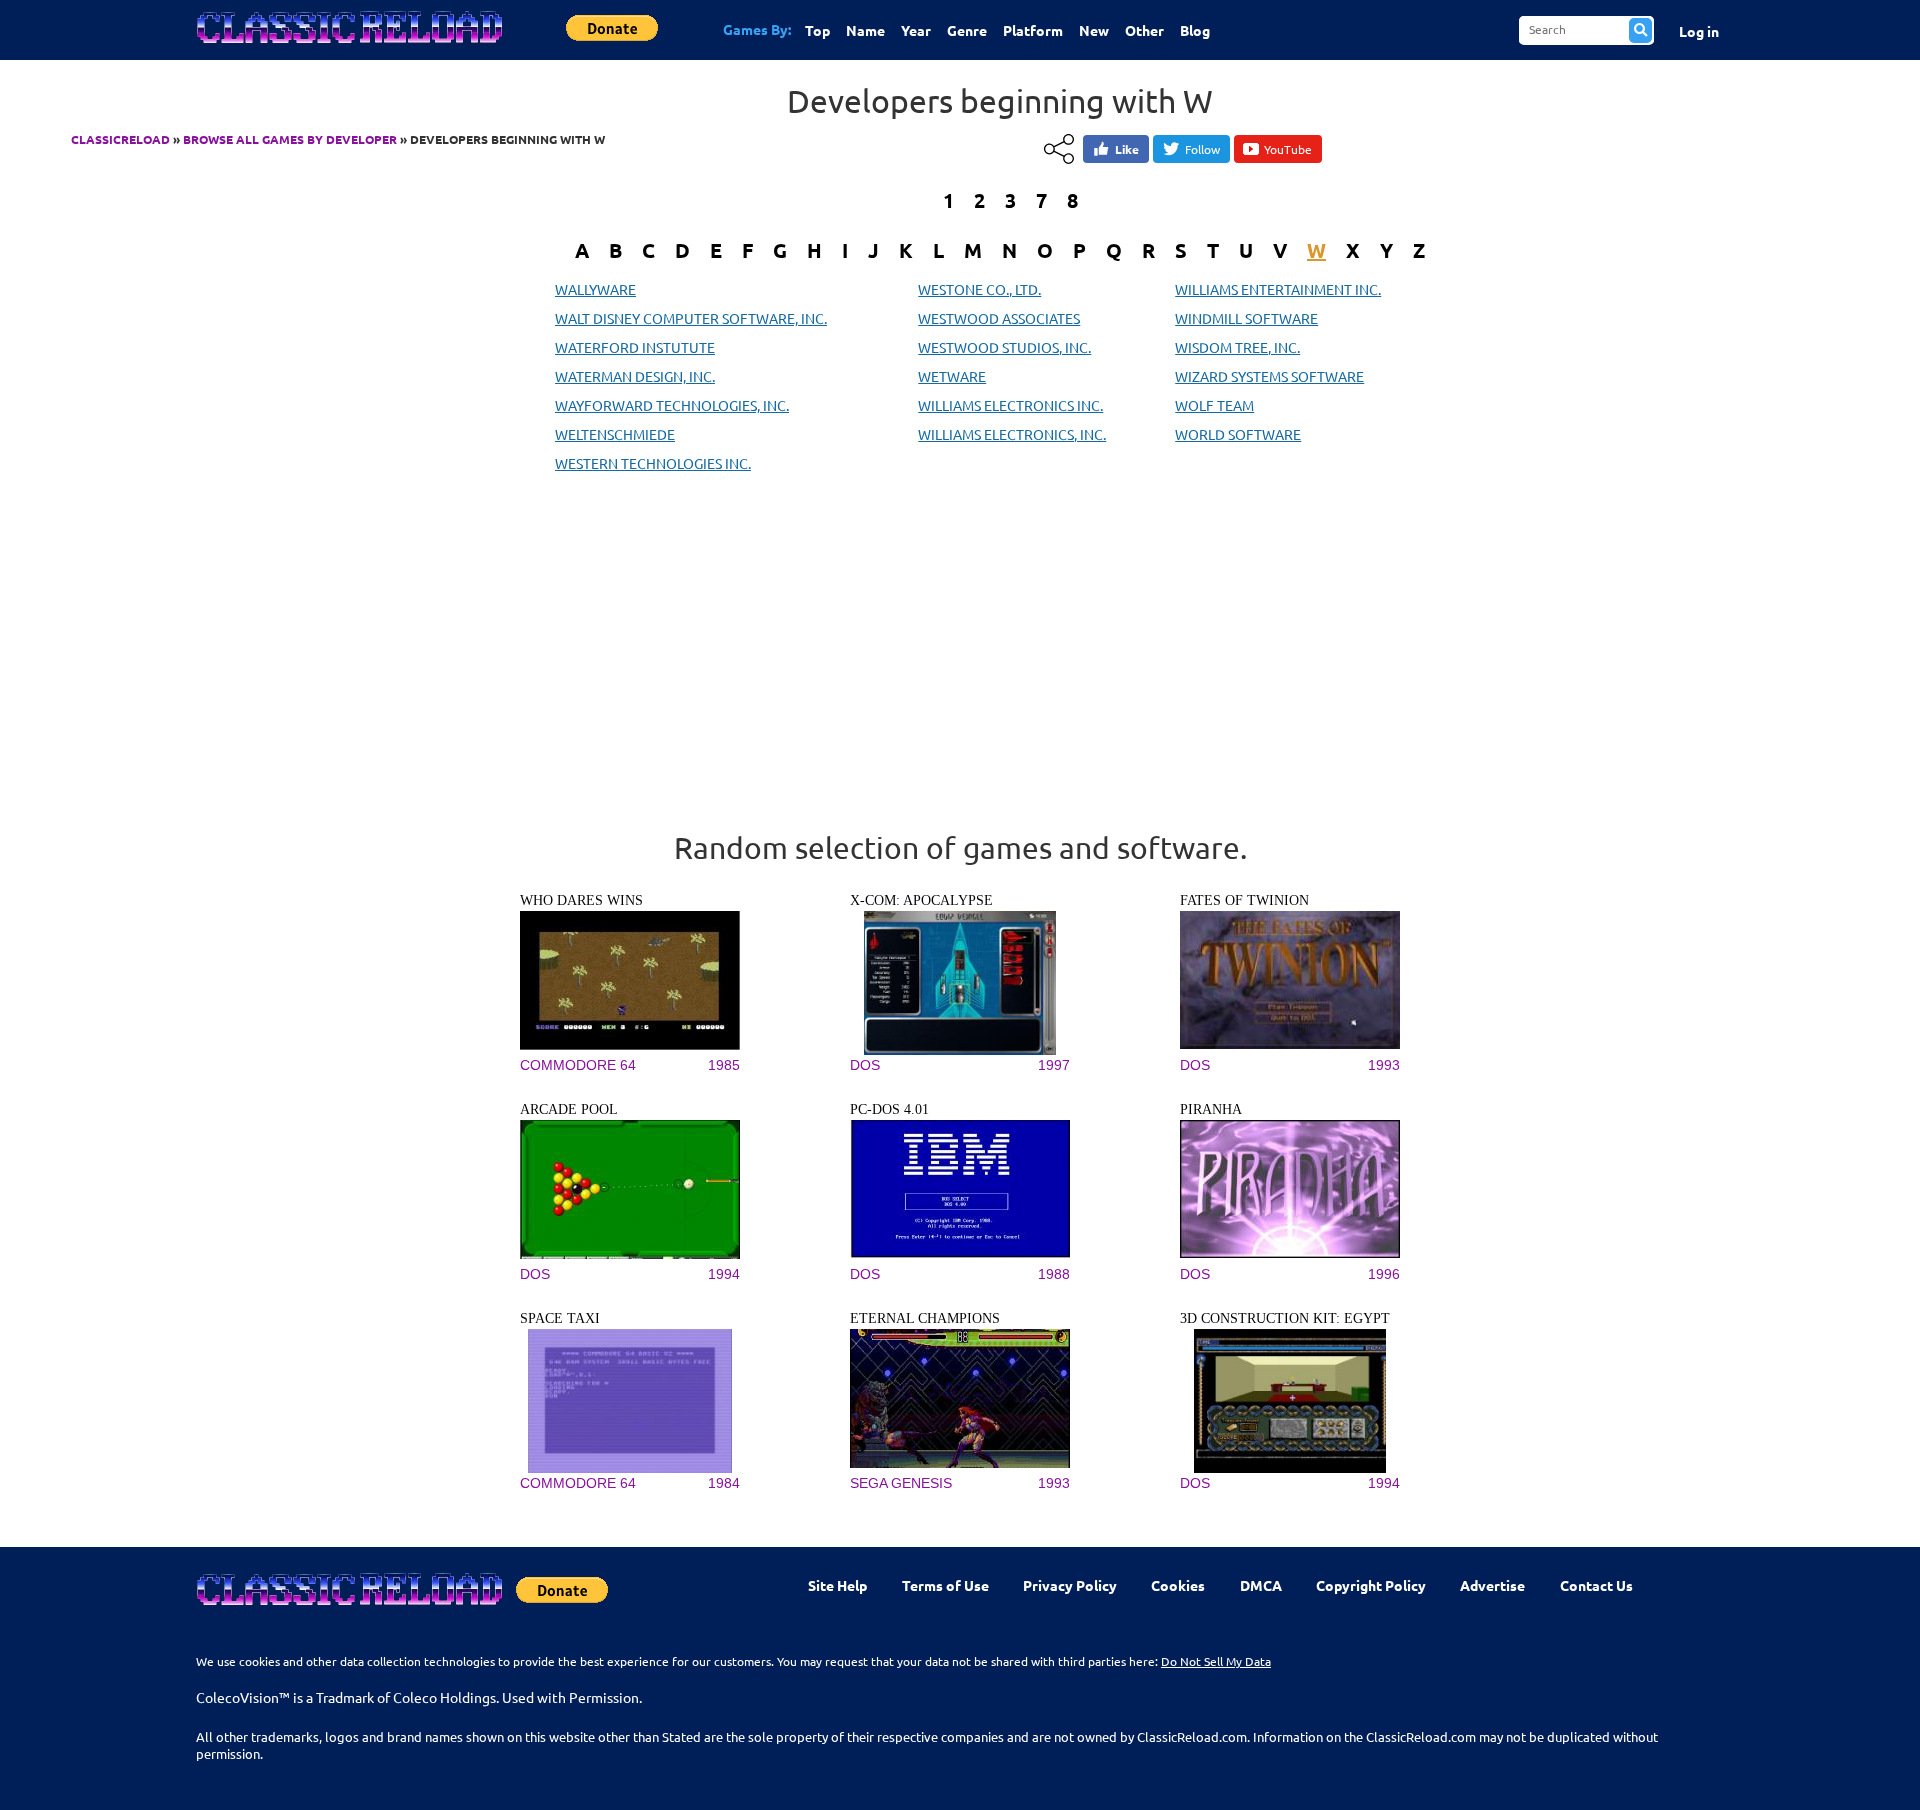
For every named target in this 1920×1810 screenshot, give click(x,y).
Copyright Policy (1371, 1585)
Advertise (1492, 1585)
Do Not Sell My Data (1216, 1661)
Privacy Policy (1070, 1585)
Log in (1699, 31)
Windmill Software (1246, 318)
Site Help (837, 1585)
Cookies (1178, 1585)
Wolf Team (1214, 405)
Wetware (952, 376)
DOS (865, 1065)
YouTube (1288, 149)
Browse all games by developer (290, 139)
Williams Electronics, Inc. (1012, 434)
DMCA (1261, 1585)
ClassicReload (120, 139)
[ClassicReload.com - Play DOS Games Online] (348, 47)
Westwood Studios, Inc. (1004, 347)
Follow (1202, 149)
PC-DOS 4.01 (889, 1109)
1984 (724, 1483)
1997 (1054, 1065)
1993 (1384, 1065)
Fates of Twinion (1244, 900)
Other (1144, 30)
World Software (1238, 434)
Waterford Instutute (635, 347)
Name (865, 30)
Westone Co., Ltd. (979, 289)
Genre (967, 30)
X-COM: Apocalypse (921, 900)
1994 (724, 1274)
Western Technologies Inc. (653, 463)
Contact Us (1596, 1585)
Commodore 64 (578, 1065)
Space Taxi (560, 1318)
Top (817, 30)
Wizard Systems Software (1269, 376)
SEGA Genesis (901, 1483)
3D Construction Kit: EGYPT (1285, 1318)
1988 (1054, 1274)
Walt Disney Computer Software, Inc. (691, 318)
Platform (1033, 30)
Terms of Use (945, 1585)
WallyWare (595, 289)
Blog (1195, 30)
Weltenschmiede (615, 434)
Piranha (1211, 1109)
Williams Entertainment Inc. (1278, 289)
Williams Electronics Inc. (1010, 405)
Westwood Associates (999, 318)
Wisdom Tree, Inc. (1237, 347)
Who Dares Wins (581, 900)
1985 (724, 1065)
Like (1127, 149)
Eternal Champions (925, 1318)
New (1094, 30)
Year (916, 30)
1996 (1384, 1274)
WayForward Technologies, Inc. (672, 405)
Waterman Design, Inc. (635, 376)
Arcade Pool (569, 1109)
